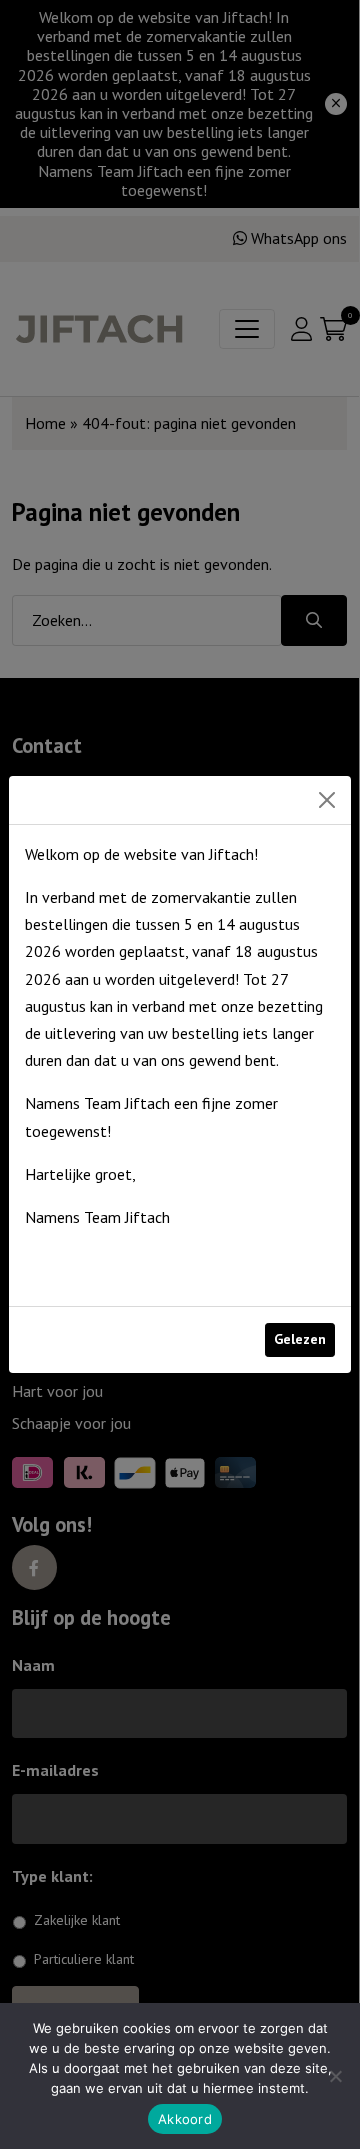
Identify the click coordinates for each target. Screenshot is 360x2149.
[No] (335, 2076)
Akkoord (185, 2119)
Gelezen (300, 1339)
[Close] (327, 800)
